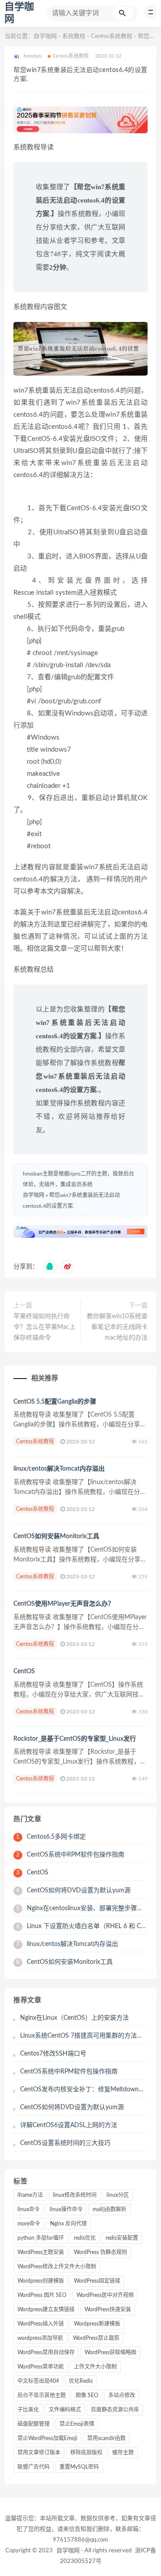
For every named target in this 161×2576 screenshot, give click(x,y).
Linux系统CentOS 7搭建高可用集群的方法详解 (85, 2036)
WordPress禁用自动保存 (46, 2352)
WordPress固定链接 (97, 2281)
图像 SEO (87, 2395)
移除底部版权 (86, 2453)
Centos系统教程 (112, 36)
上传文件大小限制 (95, 2367)
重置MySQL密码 (79, 2467)
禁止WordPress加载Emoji (47, 2438)
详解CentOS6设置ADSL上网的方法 (69, 2125)
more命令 (29, 2224)
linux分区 (118, 2195)
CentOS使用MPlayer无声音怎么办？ (64, 1604)
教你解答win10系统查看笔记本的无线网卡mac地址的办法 (117, 1327)
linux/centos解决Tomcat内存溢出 (59, 1469)
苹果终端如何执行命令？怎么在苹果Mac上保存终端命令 (44, 1327)
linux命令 (29, 2209)
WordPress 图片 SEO (42, 2295)
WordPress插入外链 (41, 2324)
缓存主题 (123, 2453)
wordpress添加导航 (40, 2338)
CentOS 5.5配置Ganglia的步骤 (55, 1402)
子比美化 (28, 2410)
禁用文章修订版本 (39, 2453)
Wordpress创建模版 (41, 2281)
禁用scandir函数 (106, 2438)
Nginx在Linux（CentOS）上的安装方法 (74, 2018)
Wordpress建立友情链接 (46, 2310)
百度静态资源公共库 (115, 2410)
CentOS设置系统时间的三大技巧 (65, 2143)
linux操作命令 (66, 2209)
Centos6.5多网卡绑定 (51, 1837)
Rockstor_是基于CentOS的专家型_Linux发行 (75, 1739)
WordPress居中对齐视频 (105, 2295)
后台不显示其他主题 (42, 2395)
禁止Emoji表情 (77, 2424)
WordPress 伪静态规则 (100, 2252)
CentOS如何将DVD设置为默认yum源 (73, 1891)
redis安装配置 (122, 2238)
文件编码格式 (65, 2410)
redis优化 (85, 2238)
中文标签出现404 (38, 2381)
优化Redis (81, 2381)
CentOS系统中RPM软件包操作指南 (70, 1855)
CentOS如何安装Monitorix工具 (56, 1536)
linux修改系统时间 (75, 2195)
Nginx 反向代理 (68, 2224)
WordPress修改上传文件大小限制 (57, 2267)
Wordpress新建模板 (97, 2324)
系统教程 (74, 36)
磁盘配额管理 (34, 2424)
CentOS (24, 1671)
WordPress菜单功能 (41, 2367)
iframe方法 (30, 2195)
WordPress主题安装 (41, 2252)
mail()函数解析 (110, 2209)
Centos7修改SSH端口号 (53, 2054)
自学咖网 (45, 36)
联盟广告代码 (34, 2467)
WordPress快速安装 (108, 2310)
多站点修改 (122, 2395)
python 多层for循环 (41, 2238)
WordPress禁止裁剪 (96, 2338)
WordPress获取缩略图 (110, 2352)
